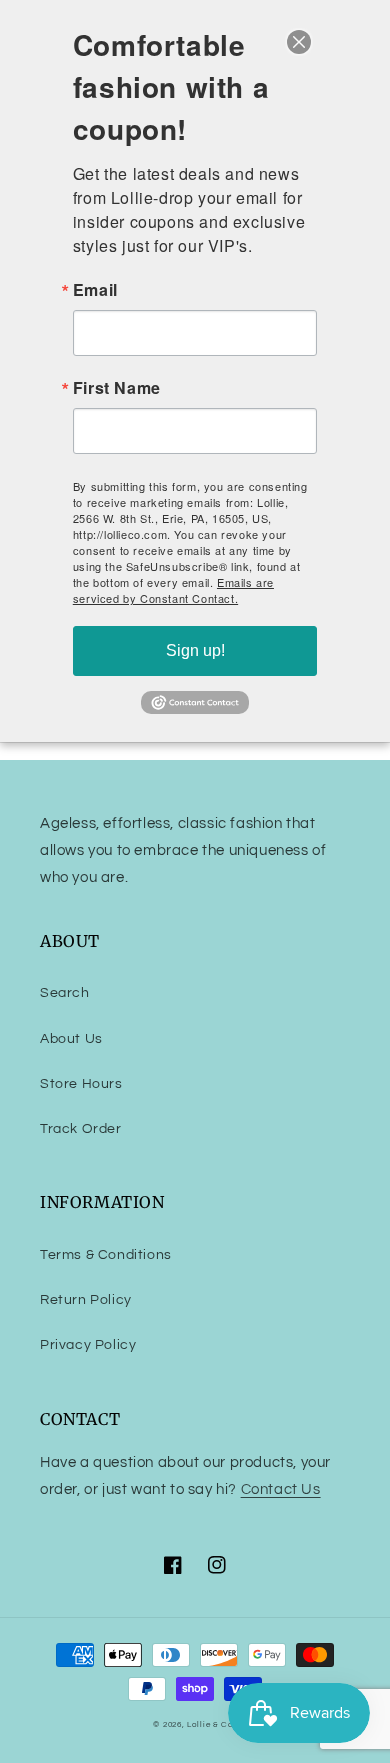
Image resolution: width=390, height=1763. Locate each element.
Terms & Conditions (106, 1255)
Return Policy (86, 1300)
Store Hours (81, 1084)
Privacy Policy (88, 1345)
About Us (71, 1039)
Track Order (81, 1129)
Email (95, 290)
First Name (117, 388)
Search (65, 993)
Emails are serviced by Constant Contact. (173, 590)
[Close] (299, 42)
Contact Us (281, 1489)
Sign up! (195, 650)
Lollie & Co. (211, 1724)
